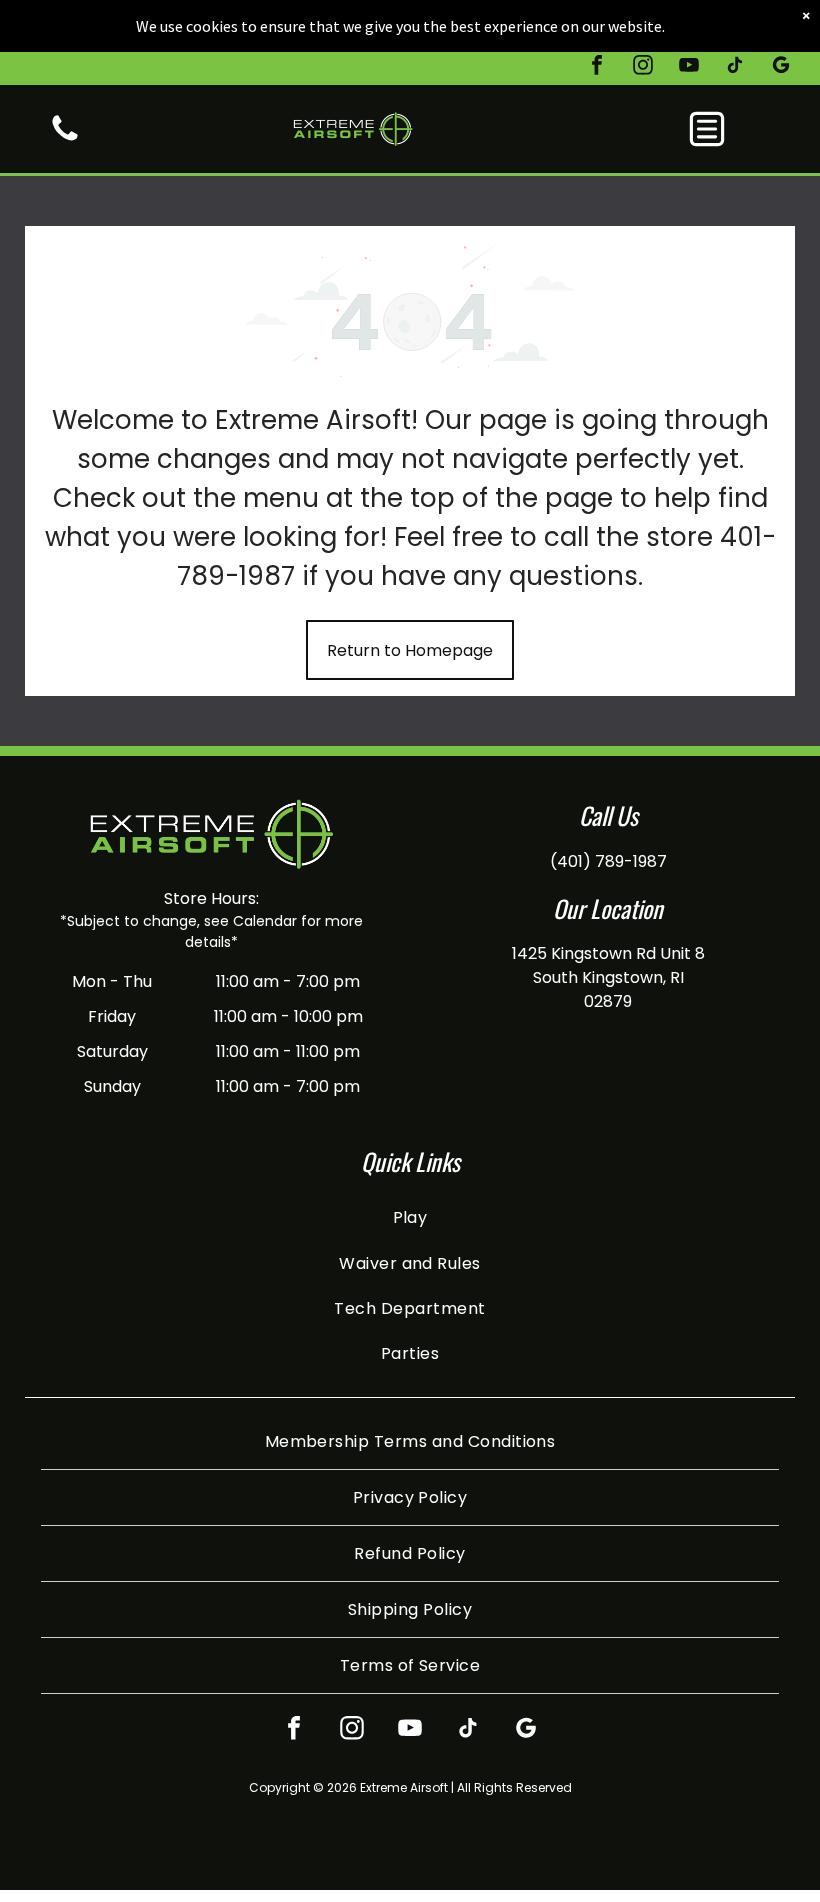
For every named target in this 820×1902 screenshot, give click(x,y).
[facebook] (597, 67)
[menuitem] (410, 1217)
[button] (707, 129)
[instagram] (643, 67)
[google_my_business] (781, 67)
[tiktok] (735, 67)
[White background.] (65, 139)
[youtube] (689, 67)
